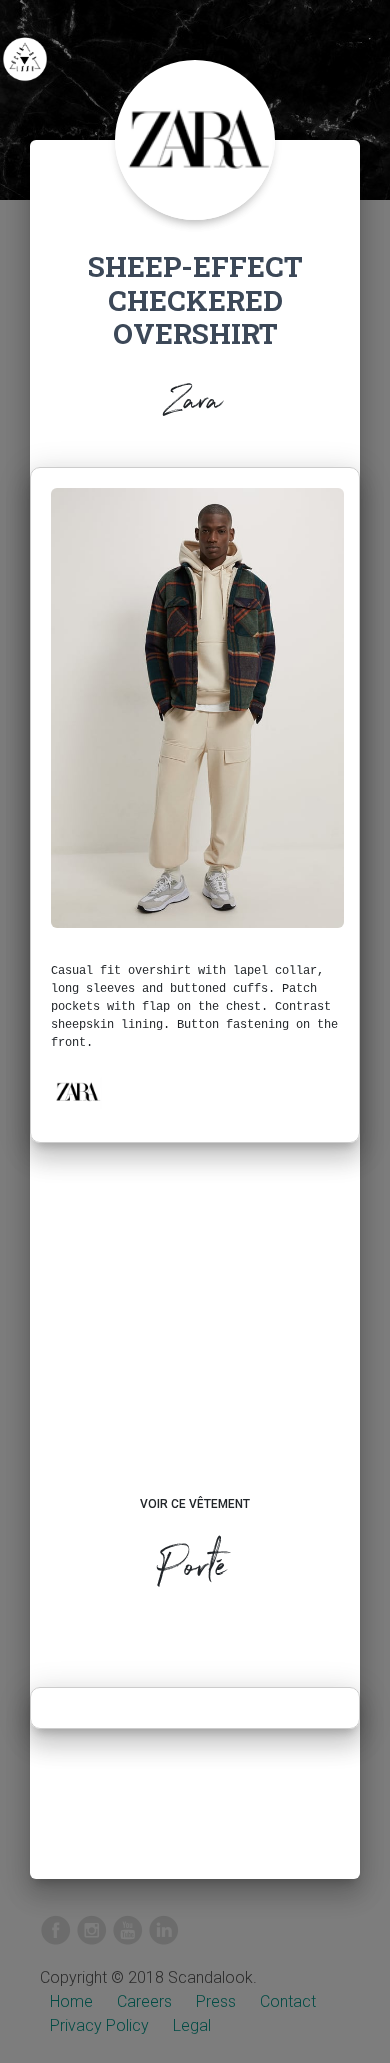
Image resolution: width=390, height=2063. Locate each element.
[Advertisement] (195, 1338)
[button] (77, 1092)
